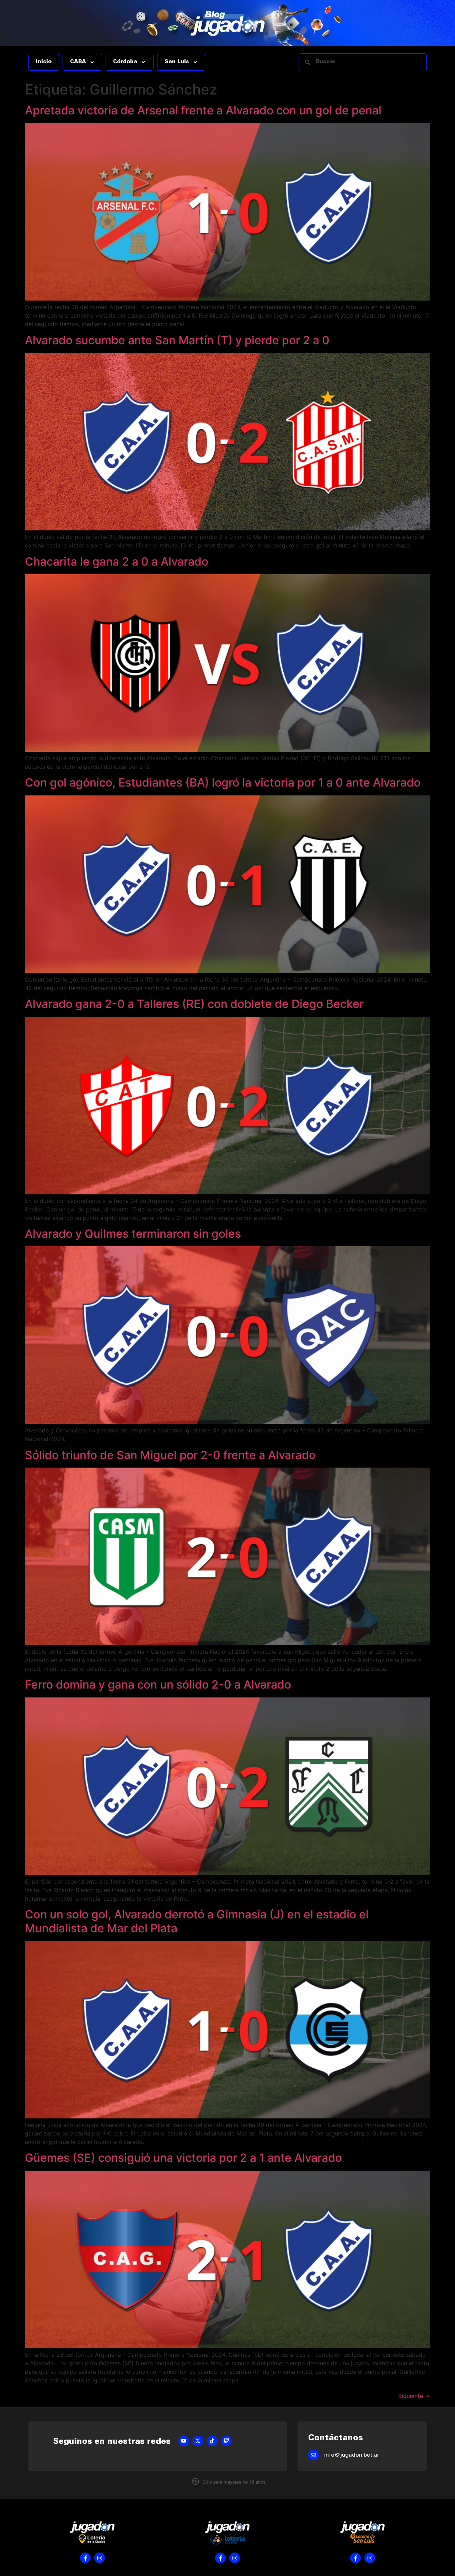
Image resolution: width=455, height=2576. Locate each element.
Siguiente (414, 2396)
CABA (78, 62)
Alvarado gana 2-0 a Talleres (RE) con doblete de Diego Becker (194, 1004)
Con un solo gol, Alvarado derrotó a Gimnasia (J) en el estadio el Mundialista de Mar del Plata (197, 1921)
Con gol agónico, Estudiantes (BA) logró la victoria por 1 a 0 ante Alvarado (223, 782)
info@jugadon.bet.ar (352, 2455)
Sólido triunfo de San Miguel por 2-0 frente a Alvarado (170, 1455)
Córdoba (125, 62)
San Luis (177, 62)
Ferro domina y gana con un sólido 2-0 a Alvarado (158, 1684)
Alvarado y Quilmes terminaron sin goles (133, 1234)
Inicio (44, 62)
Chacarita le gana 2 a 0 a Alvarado (117, 561)
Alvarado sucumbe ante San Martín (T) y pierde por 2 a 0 (177, 340)
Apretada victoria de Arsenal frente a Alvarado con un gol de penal (203, 110)
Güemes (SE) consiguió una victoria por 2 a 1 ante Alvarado (183, 2158)
